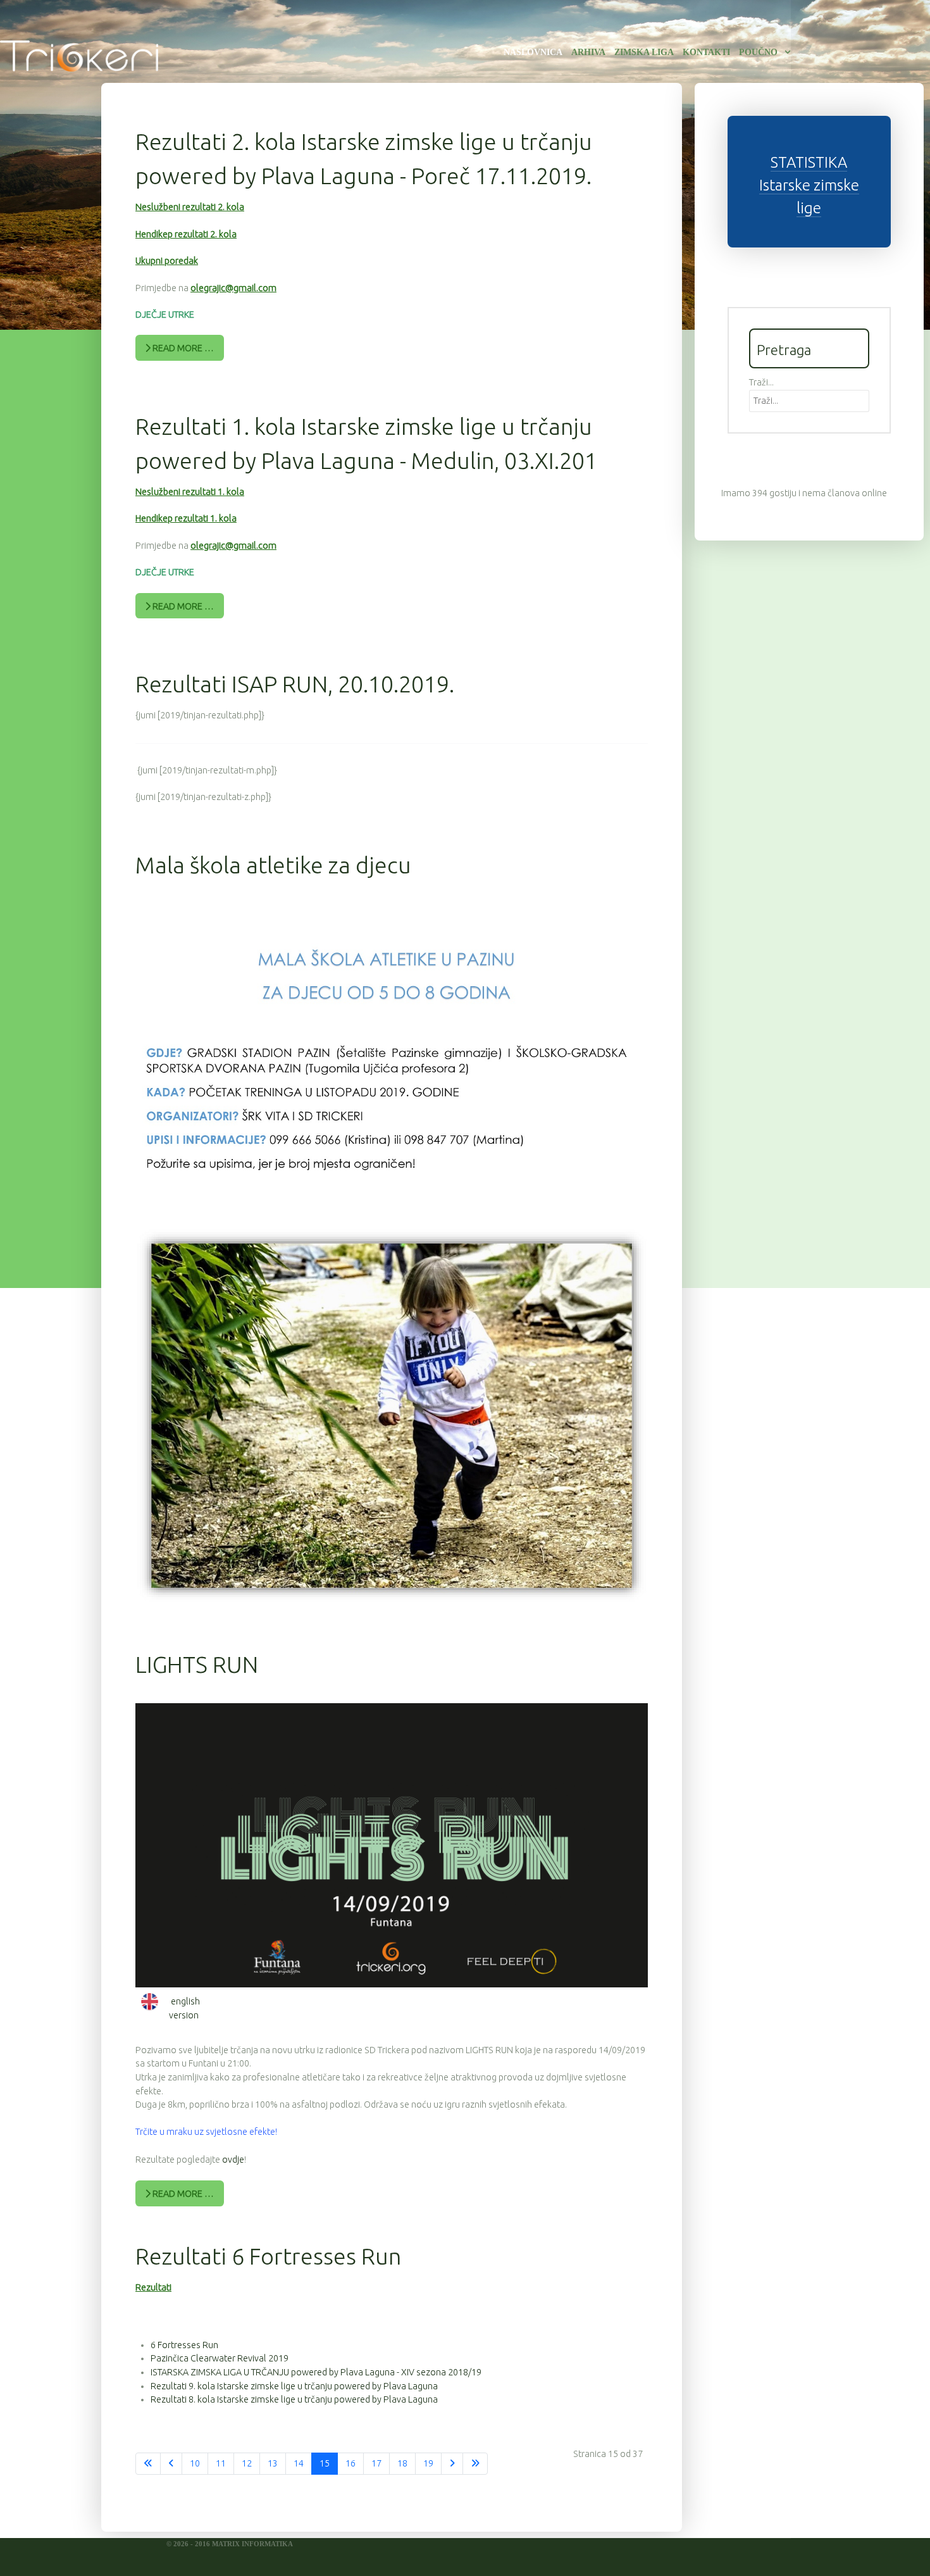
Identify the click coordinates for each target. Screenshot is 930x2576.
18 (402, 2463)
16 (350, 2463)
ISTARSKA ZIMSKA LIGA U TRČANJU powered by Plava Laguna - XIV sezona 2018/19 (316, 2372)
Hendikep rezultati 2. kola (186, 234)
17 (376, 2463)
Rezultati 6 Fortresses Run (268, 2256)
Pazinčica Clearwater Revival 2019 (220, 2358)
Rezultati (153, 2287)
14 (299, 2463)
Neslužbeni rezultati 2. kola (190, 207)
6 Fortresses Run (184, 2345)
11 (221, 2463)
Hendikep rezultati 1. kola (186, 518)
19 (428, 2463)
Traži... (761, 382)
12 (247, 2463)
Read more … (182, 348)
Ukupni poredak (167, 261)
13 (273, 2463)
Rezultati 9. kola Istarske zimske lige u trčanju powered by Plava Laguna (294, 2386)
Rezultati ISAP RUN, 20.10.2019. (295, 684)
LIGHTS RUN (197, 1664)
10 (195, 2463)
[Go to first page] (148, 2464)
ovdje (233, 2160)
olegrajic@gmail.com (233, 288)
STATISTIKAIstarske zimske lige (809, 185)
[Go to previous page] (171, 2464)
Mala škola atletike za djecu (273, 865)
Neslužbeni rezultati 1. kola (190, 492)
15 (325, 2463)
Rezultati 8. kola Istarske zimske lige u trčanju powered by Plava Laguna (294, 2399)
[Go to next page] (452, 2464)
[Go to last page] (475, 2464)
